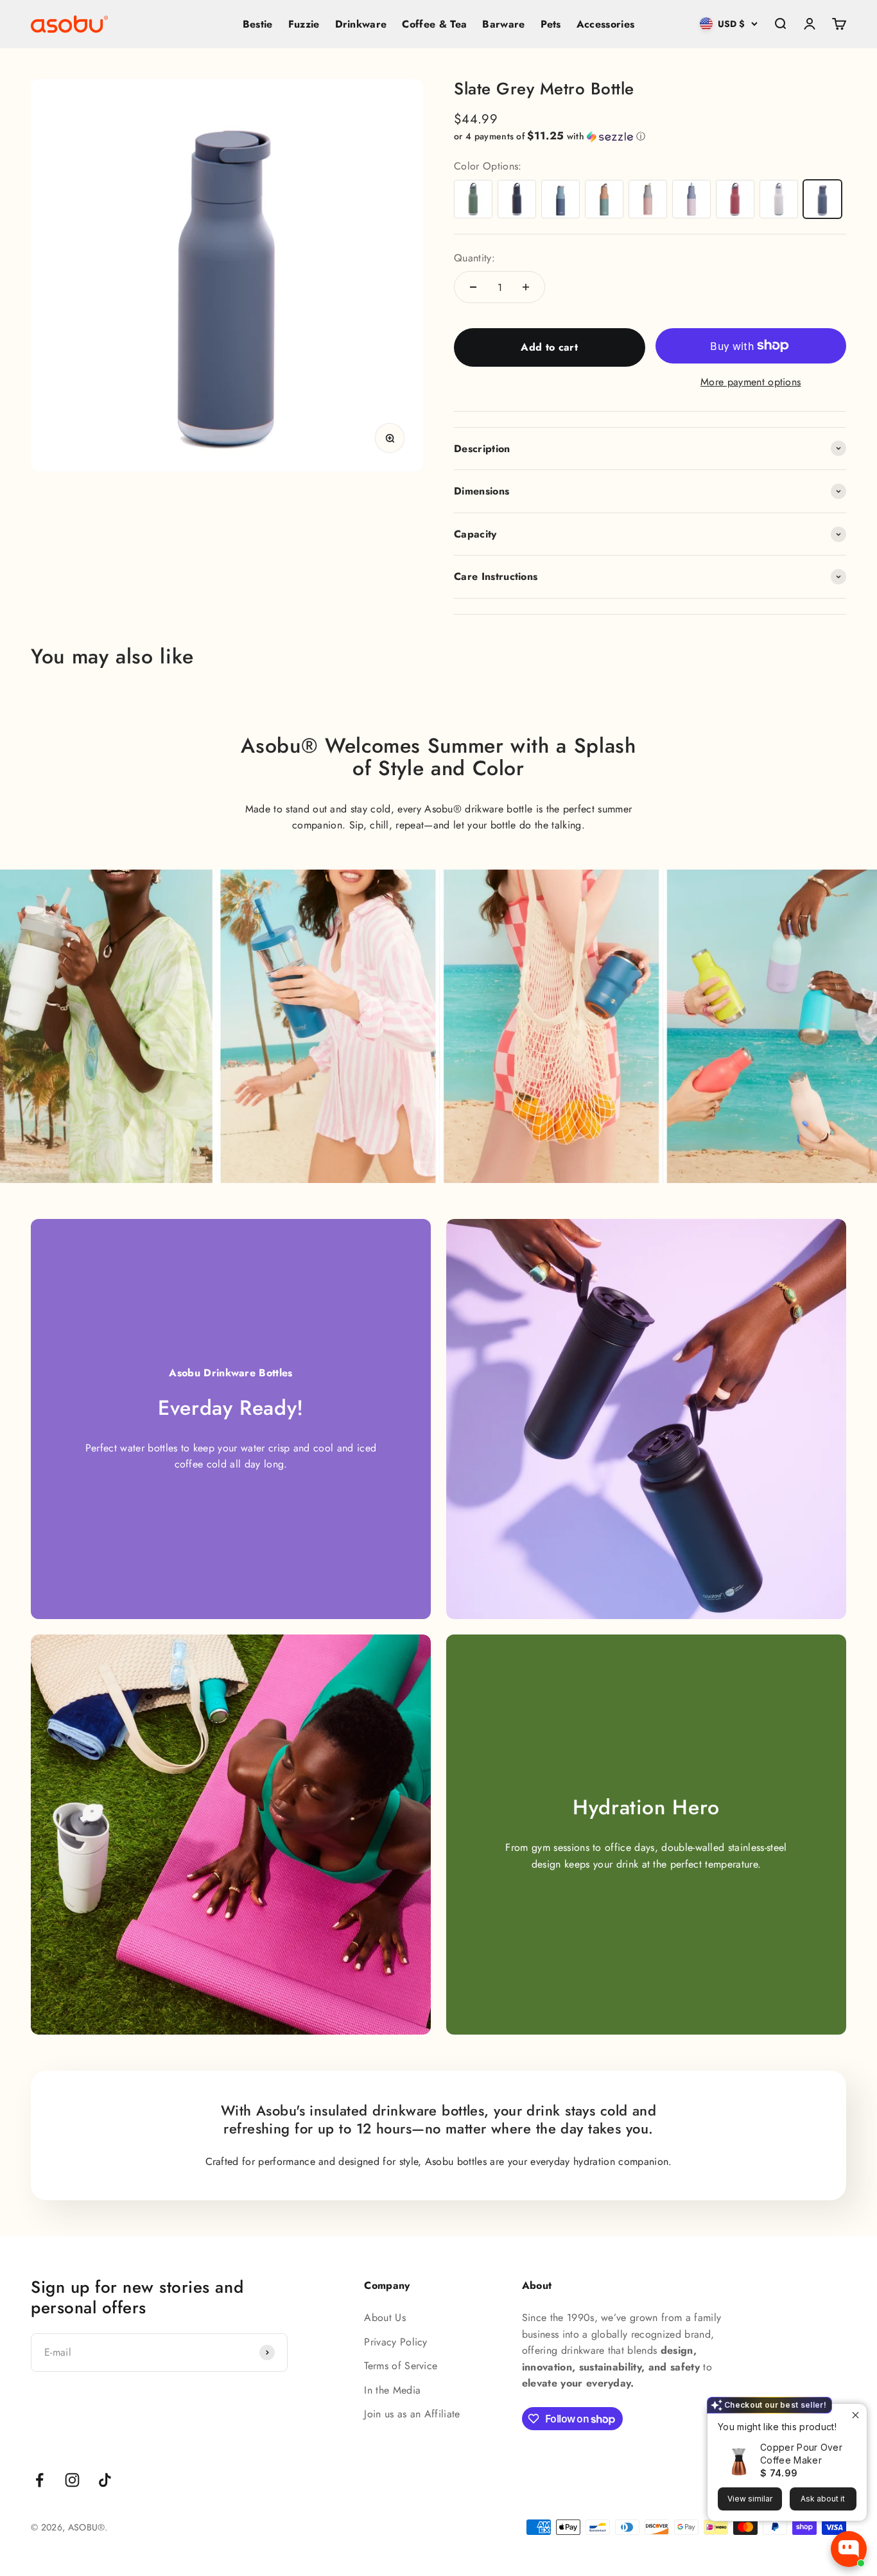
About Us (385, 2318)
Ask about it (823, 2499)
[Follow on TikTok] (105, 2480)
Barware (503, 24)
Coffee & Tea (434, 24)
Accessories (606, 24)
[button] (650, 136)
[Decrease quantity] (473, 287)
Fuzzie (304, 24)
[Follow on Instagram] (72, 2480)
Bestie (258, 24)
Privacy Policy (395, 2342)
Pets (551, 24)
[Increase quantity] (526, 287)
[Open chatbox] (849, 2549)
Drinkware (361, 24)
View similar (750, 2499)
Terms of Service (401, 2366)
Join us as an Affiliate (412, 2414)
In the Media (392, 2390)
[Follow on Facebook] (39, 2480)
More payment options (751, 382)
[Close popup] (855, 2415)
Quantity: (474, 258)
